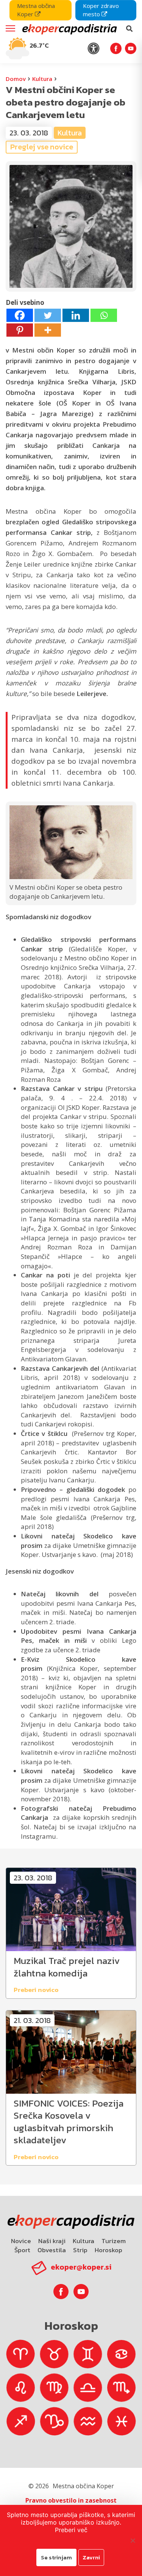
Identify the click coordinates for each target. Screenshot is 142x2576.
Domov (16, 79)
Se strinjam (56, 2557)
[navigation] (71, 32)
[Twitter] (48, 315)
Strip (80, 2250)
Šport (22, 2250)
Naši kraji (52, 2241)
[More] (48, 330)
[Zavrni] (133, 2540)
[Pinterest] (20, 330)
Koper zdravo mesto (101, 10)
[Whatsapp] (104, 315)
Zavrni (91, 2557)
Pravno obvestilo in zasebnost (71, 2500)
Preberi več (71, 2530)
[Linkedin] (76, 315)
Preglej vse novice (42, 147)
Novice (21, 2241)
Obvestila (52, 2250)
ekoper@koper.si (81, 2267)
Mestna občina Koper (36, 10)
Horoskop (108, 2250)
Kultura (42, 79)
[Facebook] (20, 315)
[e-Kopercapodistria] (69, 29)
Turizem (114, 2241)
